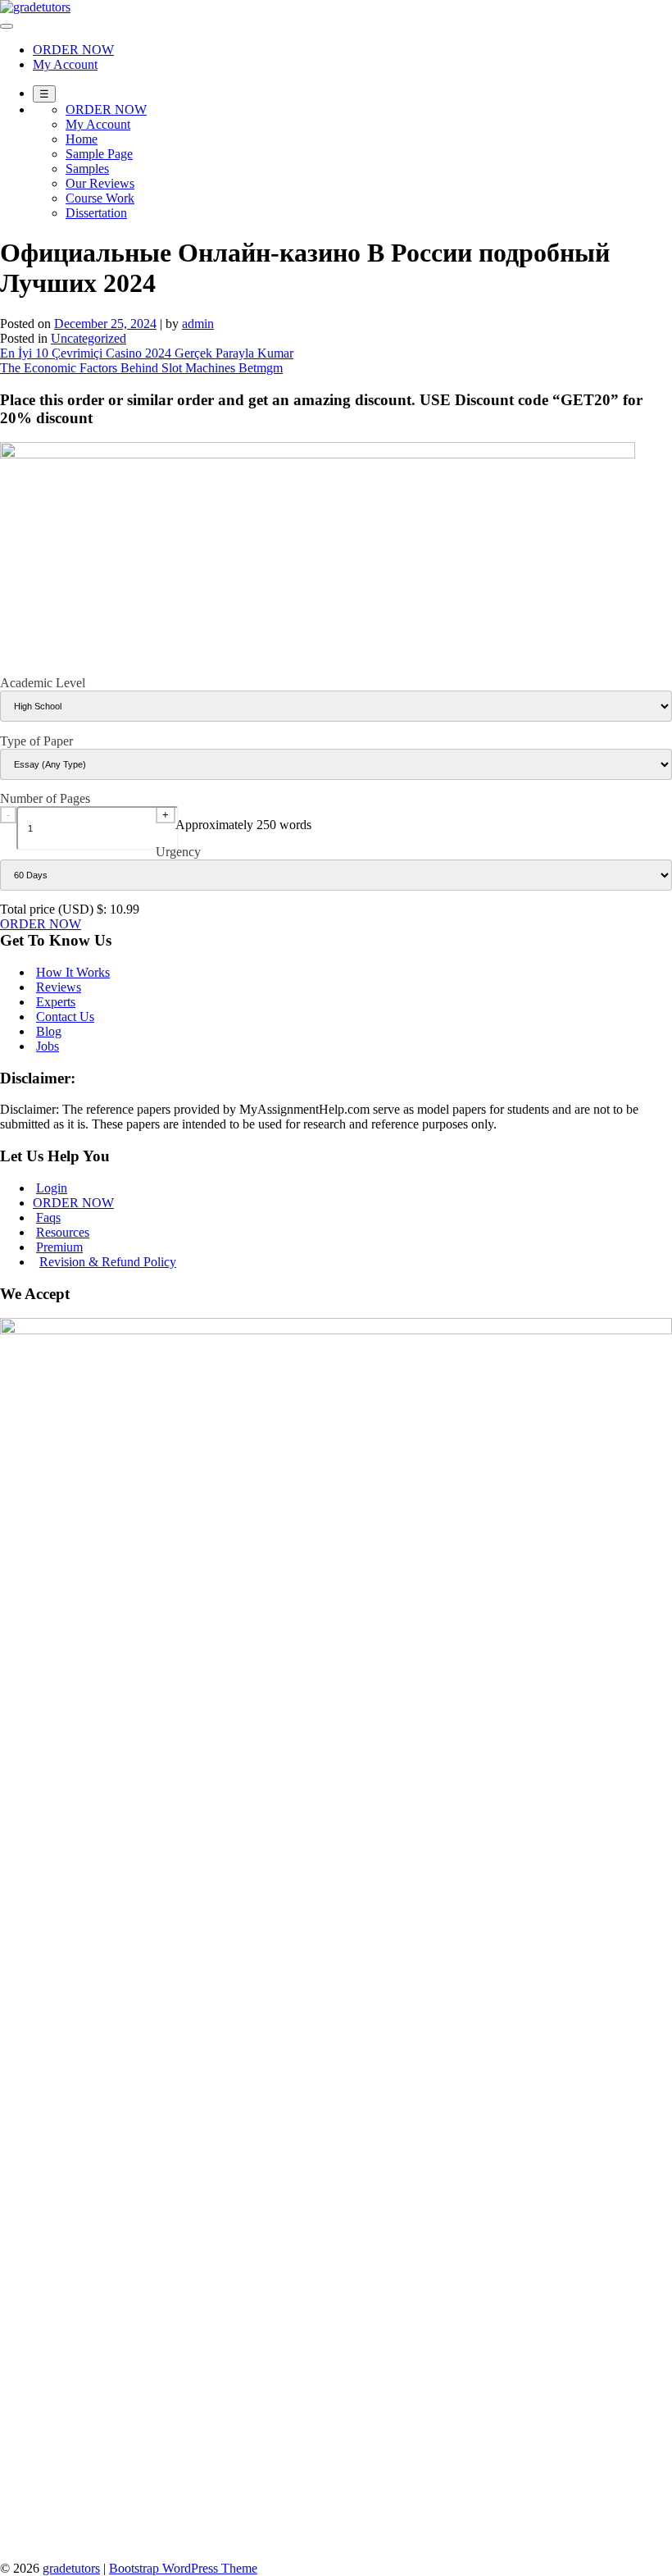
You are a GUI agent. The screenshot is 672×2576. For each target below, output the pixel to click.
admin (198, 324)
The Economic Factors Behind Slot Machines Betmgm (141, 368)
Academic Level (43, 683)
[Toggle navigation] (7, 26)
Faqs (48, 1217)
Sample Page (99, 154)
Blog (49, 1031)
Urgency (178, 852)
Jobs (48, 1046)
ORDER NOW (73, 50)
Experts (56, 1002)
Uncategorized (89, 338)
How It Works (73, 972)
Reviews (59, 987)
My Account (65, 64)
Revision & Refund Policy (108, 1262)
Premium (59, 1247)
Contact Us (65, 1017)
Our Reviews (100, 183)
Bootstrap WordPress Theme (183, 2568)
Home (82, 139)
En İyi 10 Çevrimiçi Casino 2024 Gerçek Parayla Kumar (147, 353)
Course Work (100, 198)
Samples (87, 169)
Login (52, 1188)
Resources (63, 1232)
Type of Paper (36, 741)
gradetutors (71, 2568)
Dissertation (96, 213)
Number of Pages (45, 798)
